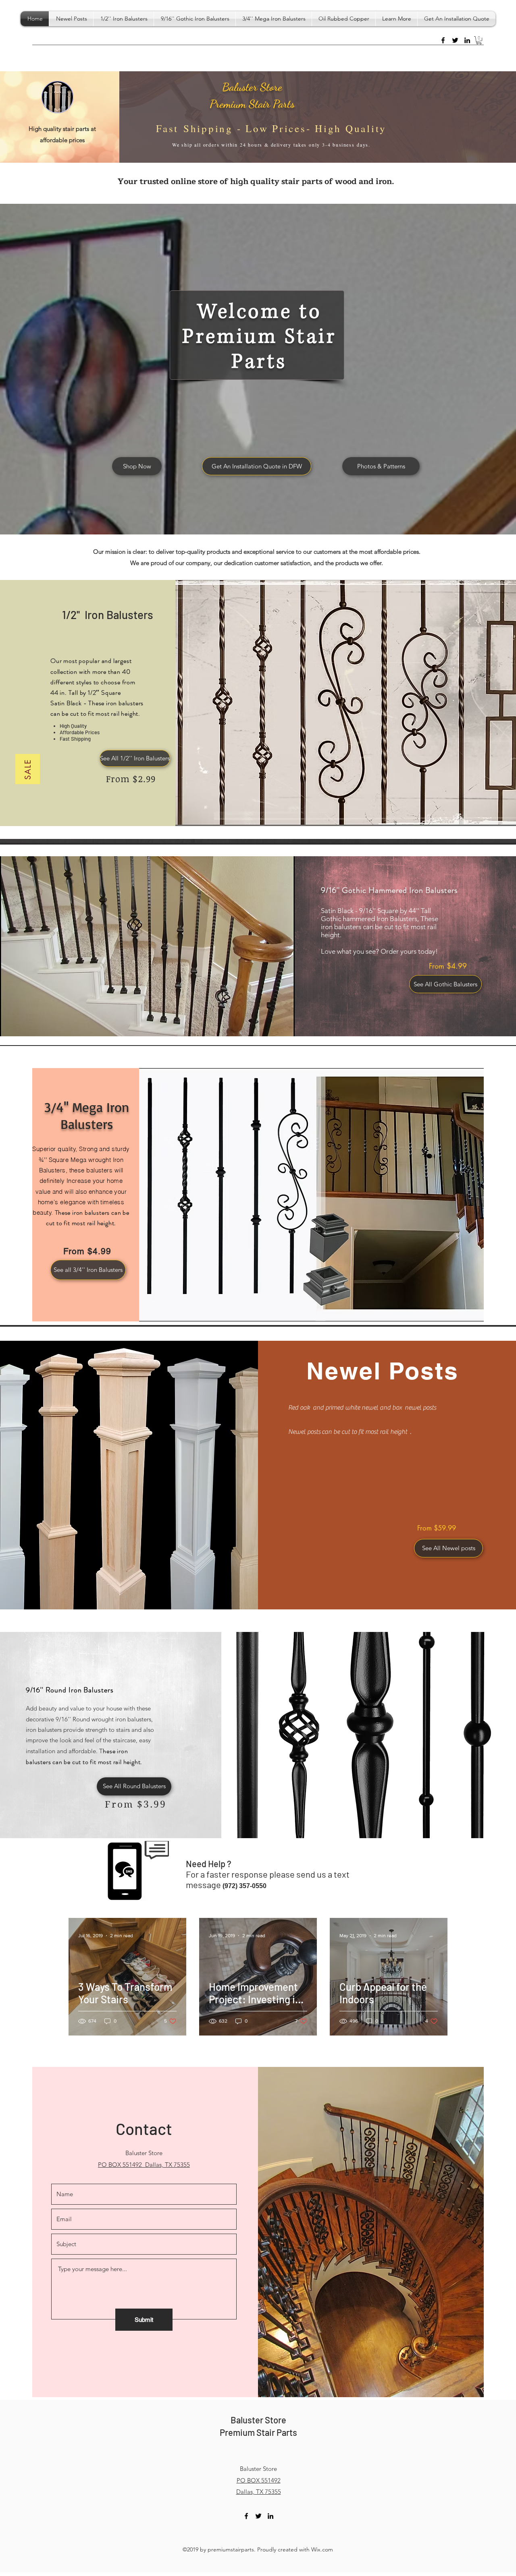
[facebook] (443, 40)
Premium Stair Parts (252, 104)
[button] (396, 19)
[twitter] (455, 40)
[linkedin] (467, 40)
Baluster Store (252, 87)
